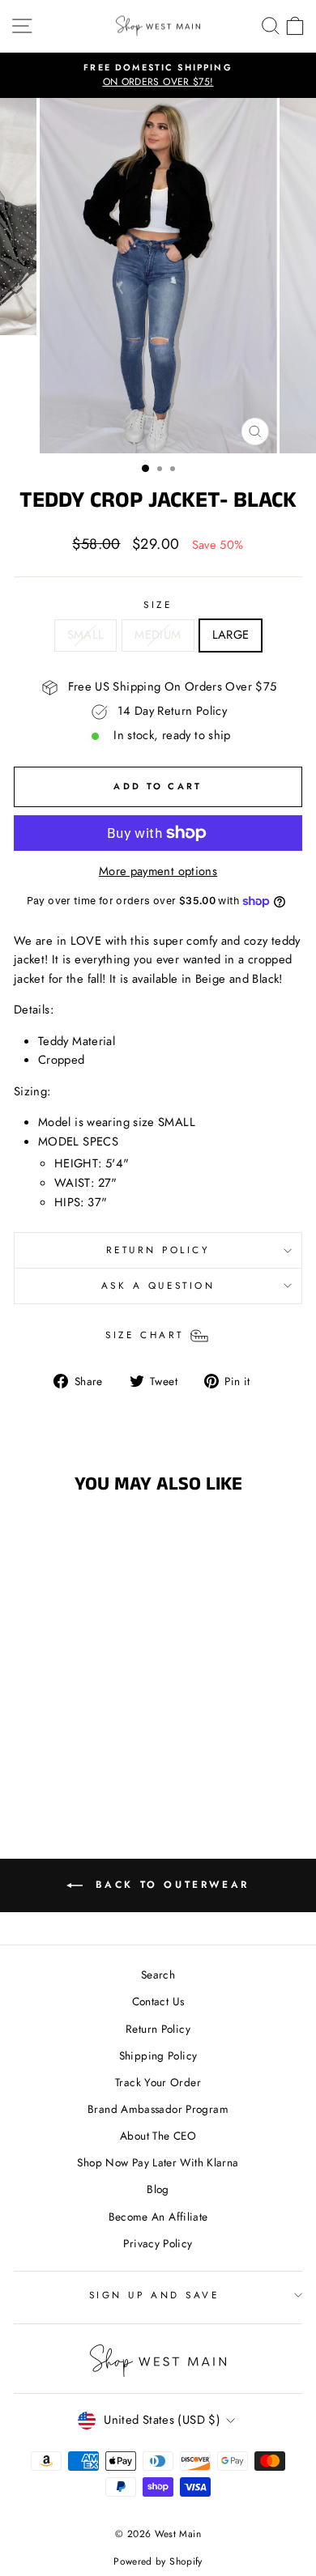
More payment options (158, 871)
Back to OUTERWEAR (169, 1885)
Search (158, 1975)
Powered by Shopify (158, 2561)
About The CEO (158, 2136)
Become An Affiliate (158, 2217)
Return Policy (158, 2029)
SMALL (86, 635)
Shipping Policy (158, 2055)
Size (158, 604)
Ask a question (158, 1285)
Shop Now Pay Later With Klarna (158, 2162)
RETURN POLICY (158, 1250)
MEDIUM (158, 635)
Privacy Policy (158, 2243)
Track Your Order (158, 2082)
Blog (158, 2189)
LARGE (231, 635)
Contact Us (158, 2001)
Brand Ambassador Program (158, 2109)
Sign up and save (154, 2295)
